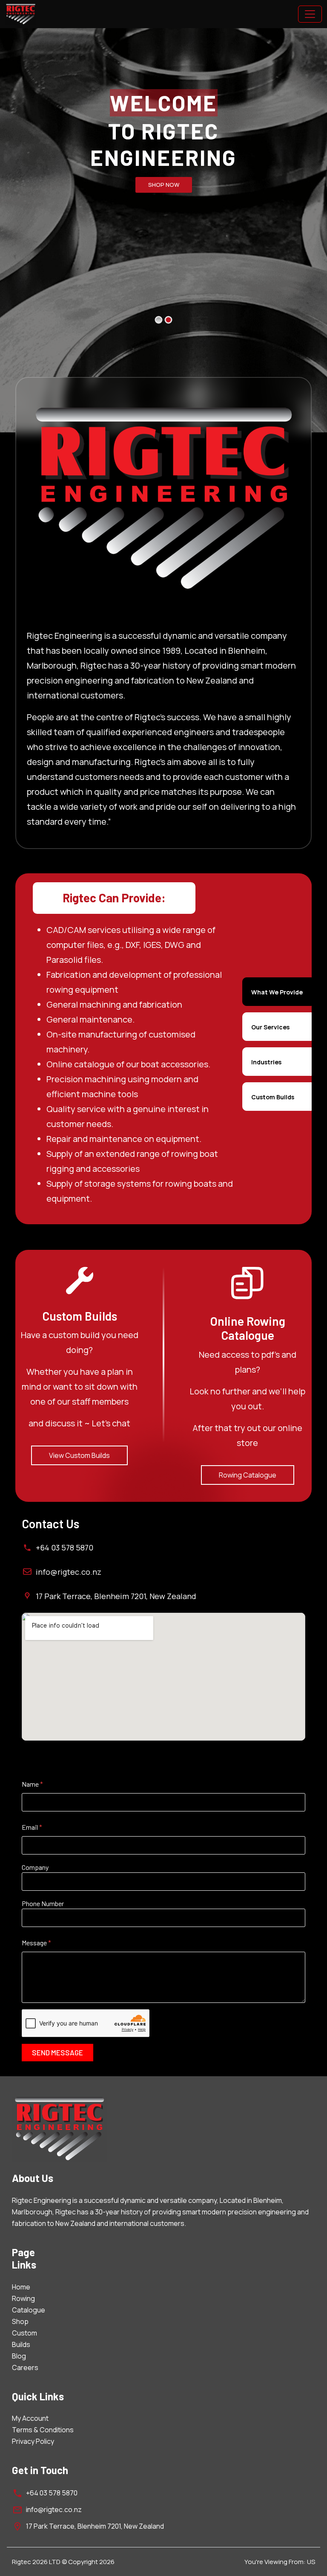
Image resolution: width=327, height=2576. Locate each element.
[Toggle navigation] (310, 14)
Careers (25, 2367)
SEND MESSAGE (57, 2052)
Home (21, 2287)
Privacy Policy (33, 2441)
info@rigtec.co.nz (69, 1572)
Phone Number (43, 1903)
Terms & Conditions (43, 2430)
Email (32, 1827)
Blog (19, 2356)
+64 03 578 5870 (65, 1547)
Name (32, 1784)
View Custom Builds (79, 1455)
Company (35, 1867)
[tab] (277, 992)
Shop (20, 2321)
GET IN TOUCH (163, 185)
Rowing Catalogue (248, 1475)
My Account (30, 2418)
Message (36, 1943)
